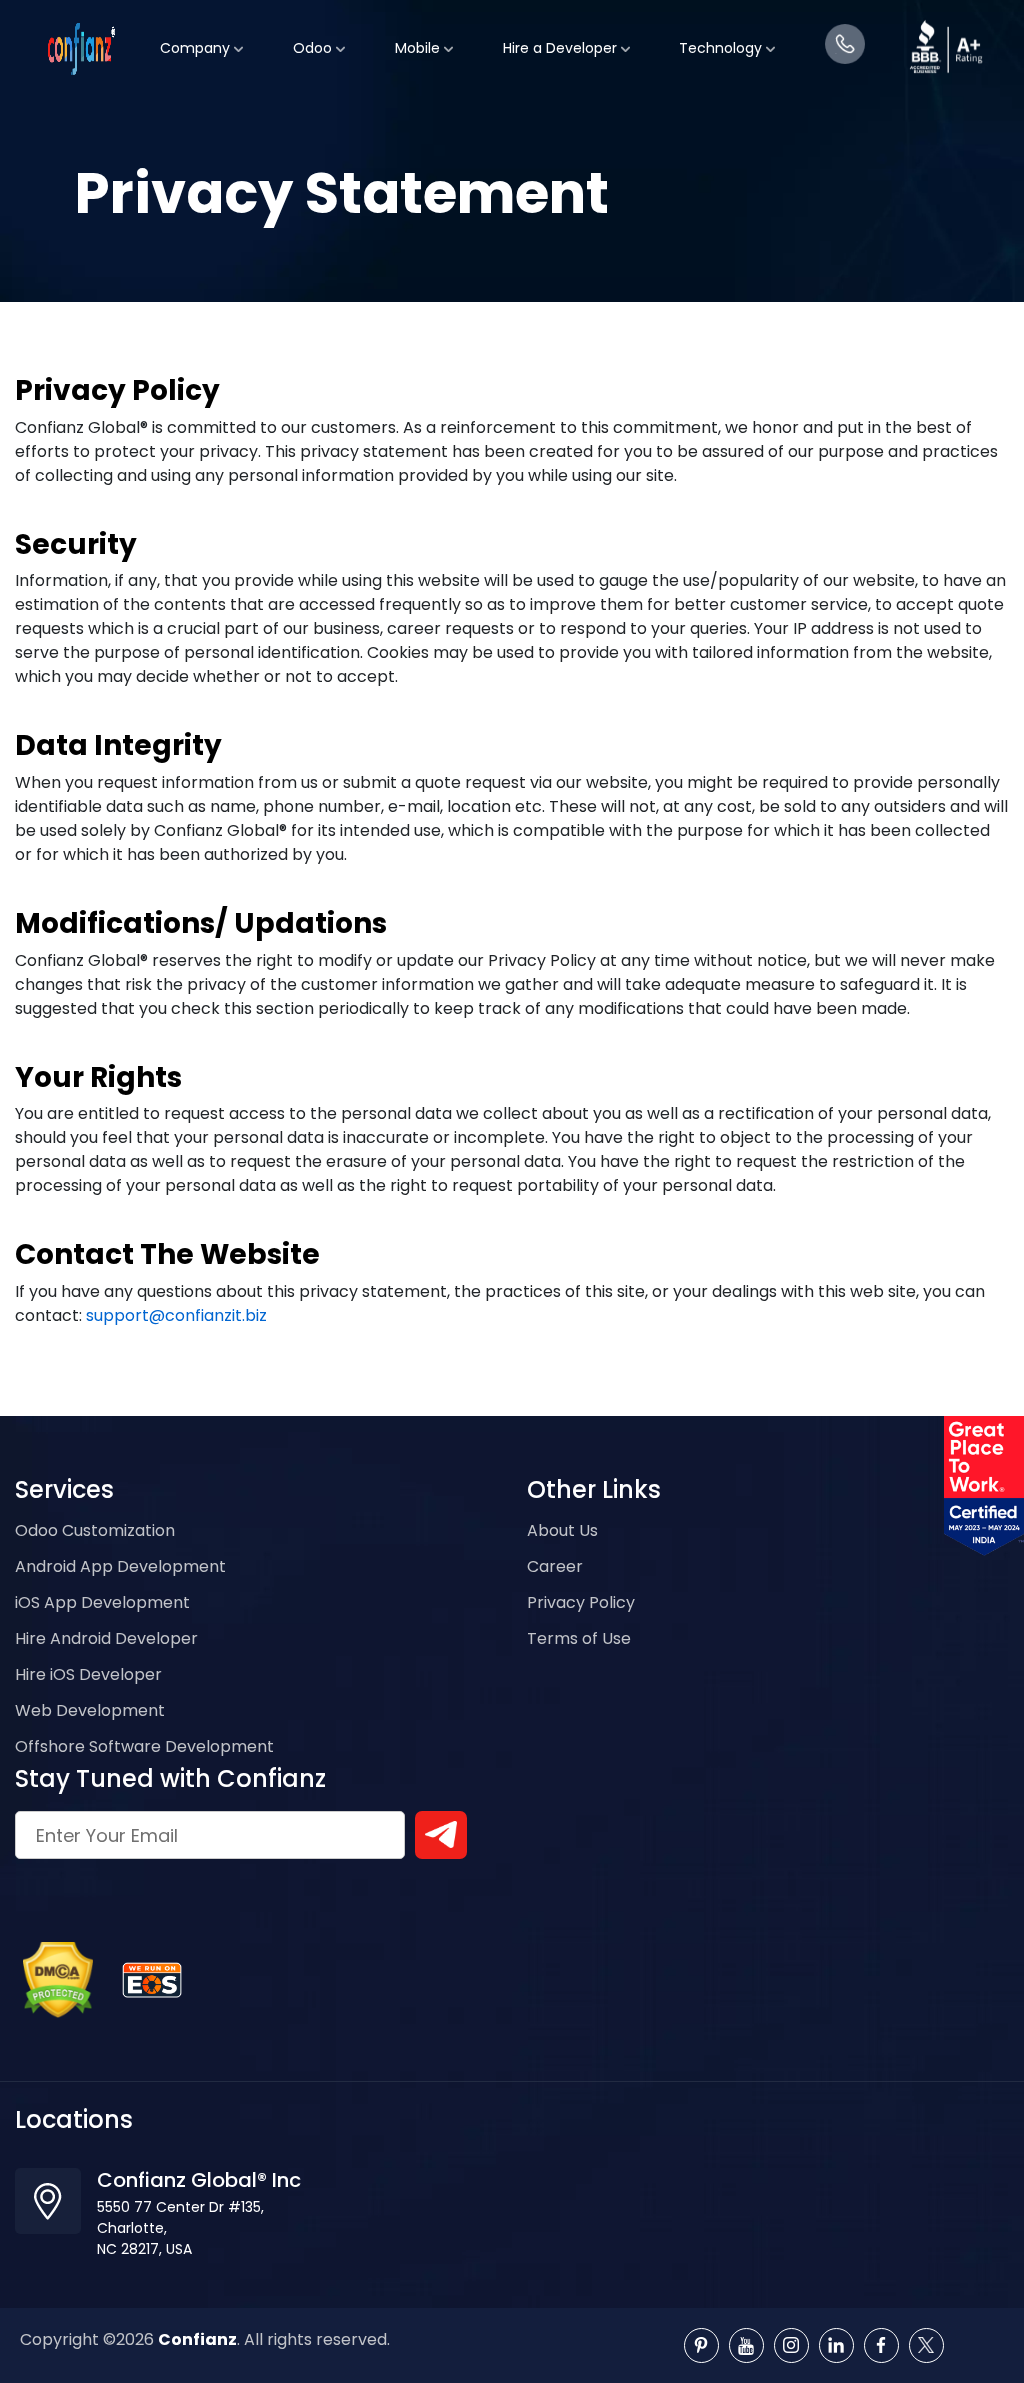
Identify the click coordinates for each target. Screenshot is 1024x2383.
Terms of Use (579, 1638)
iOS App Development (102, 1602)
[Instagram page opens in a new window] (791, 2345)
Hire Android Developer (106, 1638)
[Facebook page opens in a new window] (881, 2345)
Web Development (90, 1710)
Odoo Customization (95, 1530)
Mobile (419, 38)
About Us (562, 1530)
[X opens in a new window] (926, 2345)
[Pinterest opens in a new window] (701, 2345)
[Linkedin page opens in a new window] (836, 2345)
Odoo (314, 38)
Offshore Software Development (144, 1746)
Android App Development (120, 1566)
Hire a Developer (562, 38)
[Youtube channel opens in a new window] (746, 2345)
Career (555, 1566)
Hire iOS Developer (88, 1674)
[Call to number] (845, 34)
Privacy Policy (581, 1602)
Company (197, 38)
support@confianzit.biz (176, 1315)
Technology (722, 38)
